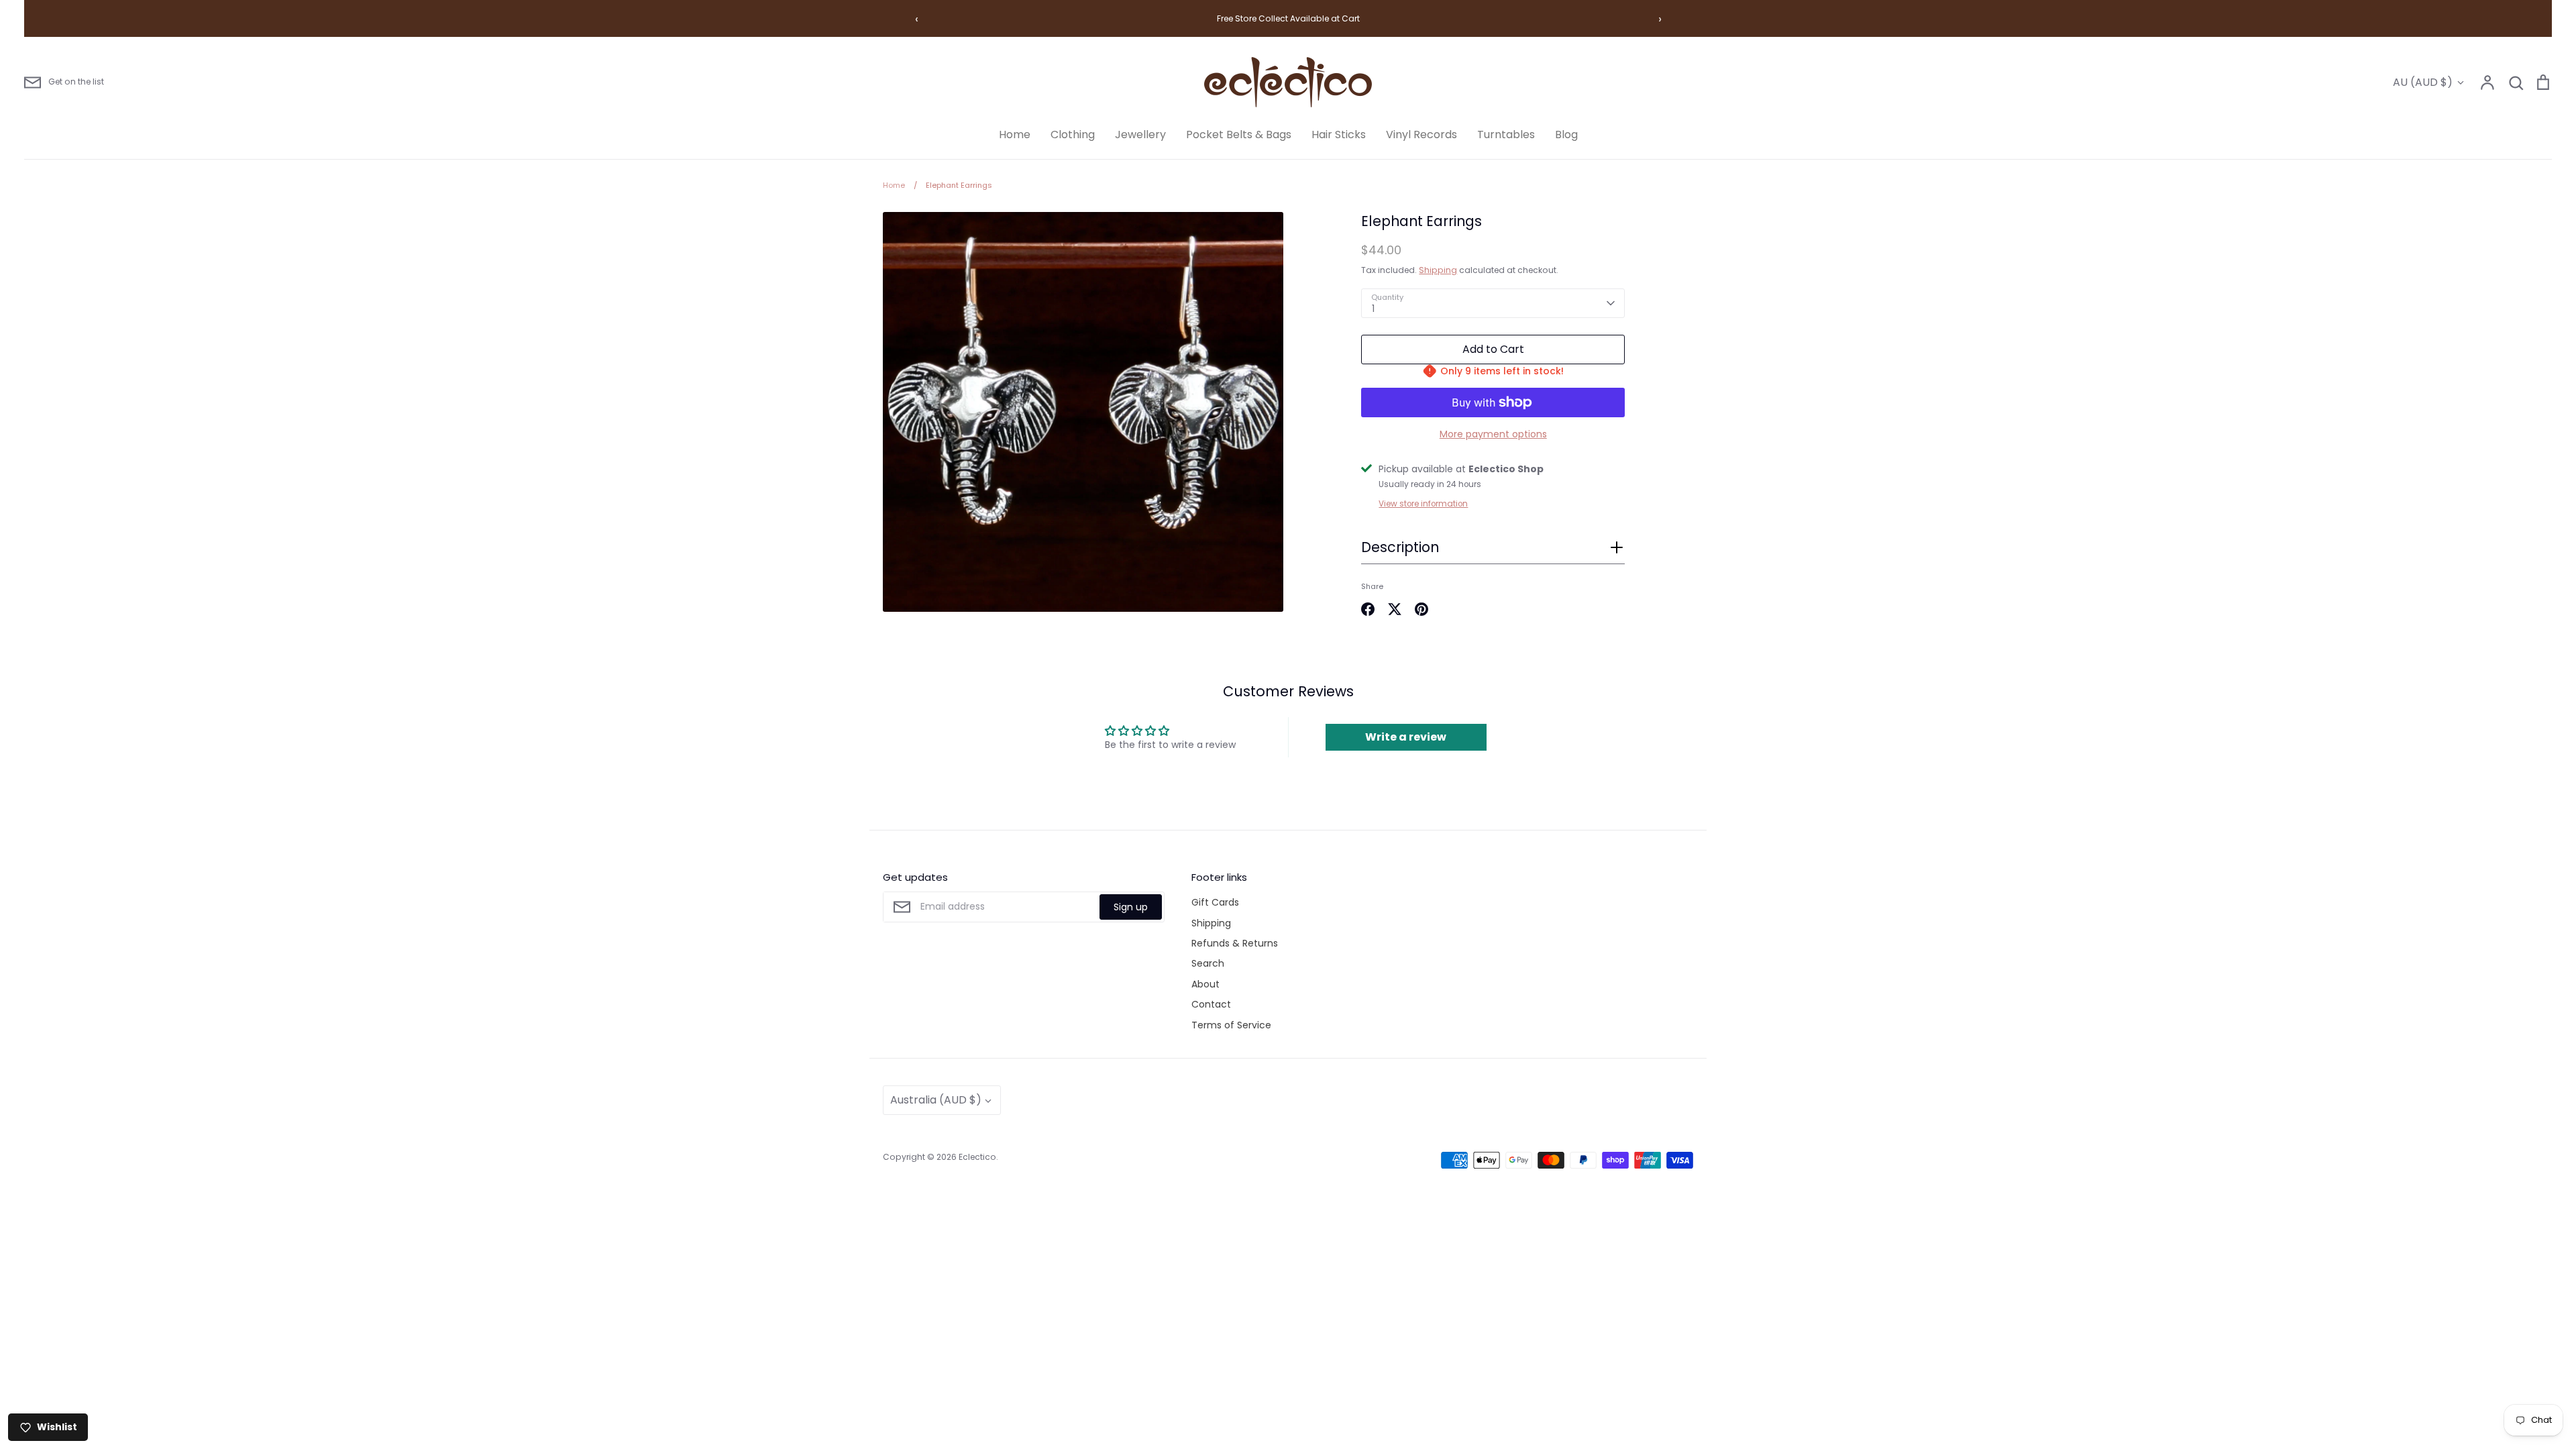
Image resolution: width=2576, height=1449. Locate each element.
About (1205, 984)
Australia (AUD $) (936, 1100)
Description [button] (1400, 547)
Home (1015, 135)
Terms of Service (1231, 1025)
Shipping (1438, 270)
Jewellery (1140, 135)
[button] (1493, 551)
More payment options (1493, 434)
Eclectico (977, 1157)
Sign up (1131, 907)
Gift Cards (1215, 902)
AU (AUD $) (2423, 82)
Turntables (1506, 135)
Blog (1566, 135)
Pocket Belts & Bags (1239, 135)
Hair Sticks (1339, 135)
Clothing (1073, 135)
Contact (1211, 1004)
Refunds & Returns (1235, 943)
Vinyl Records (1421, 135)
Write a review (1406, 737)
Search (1208, 963)
